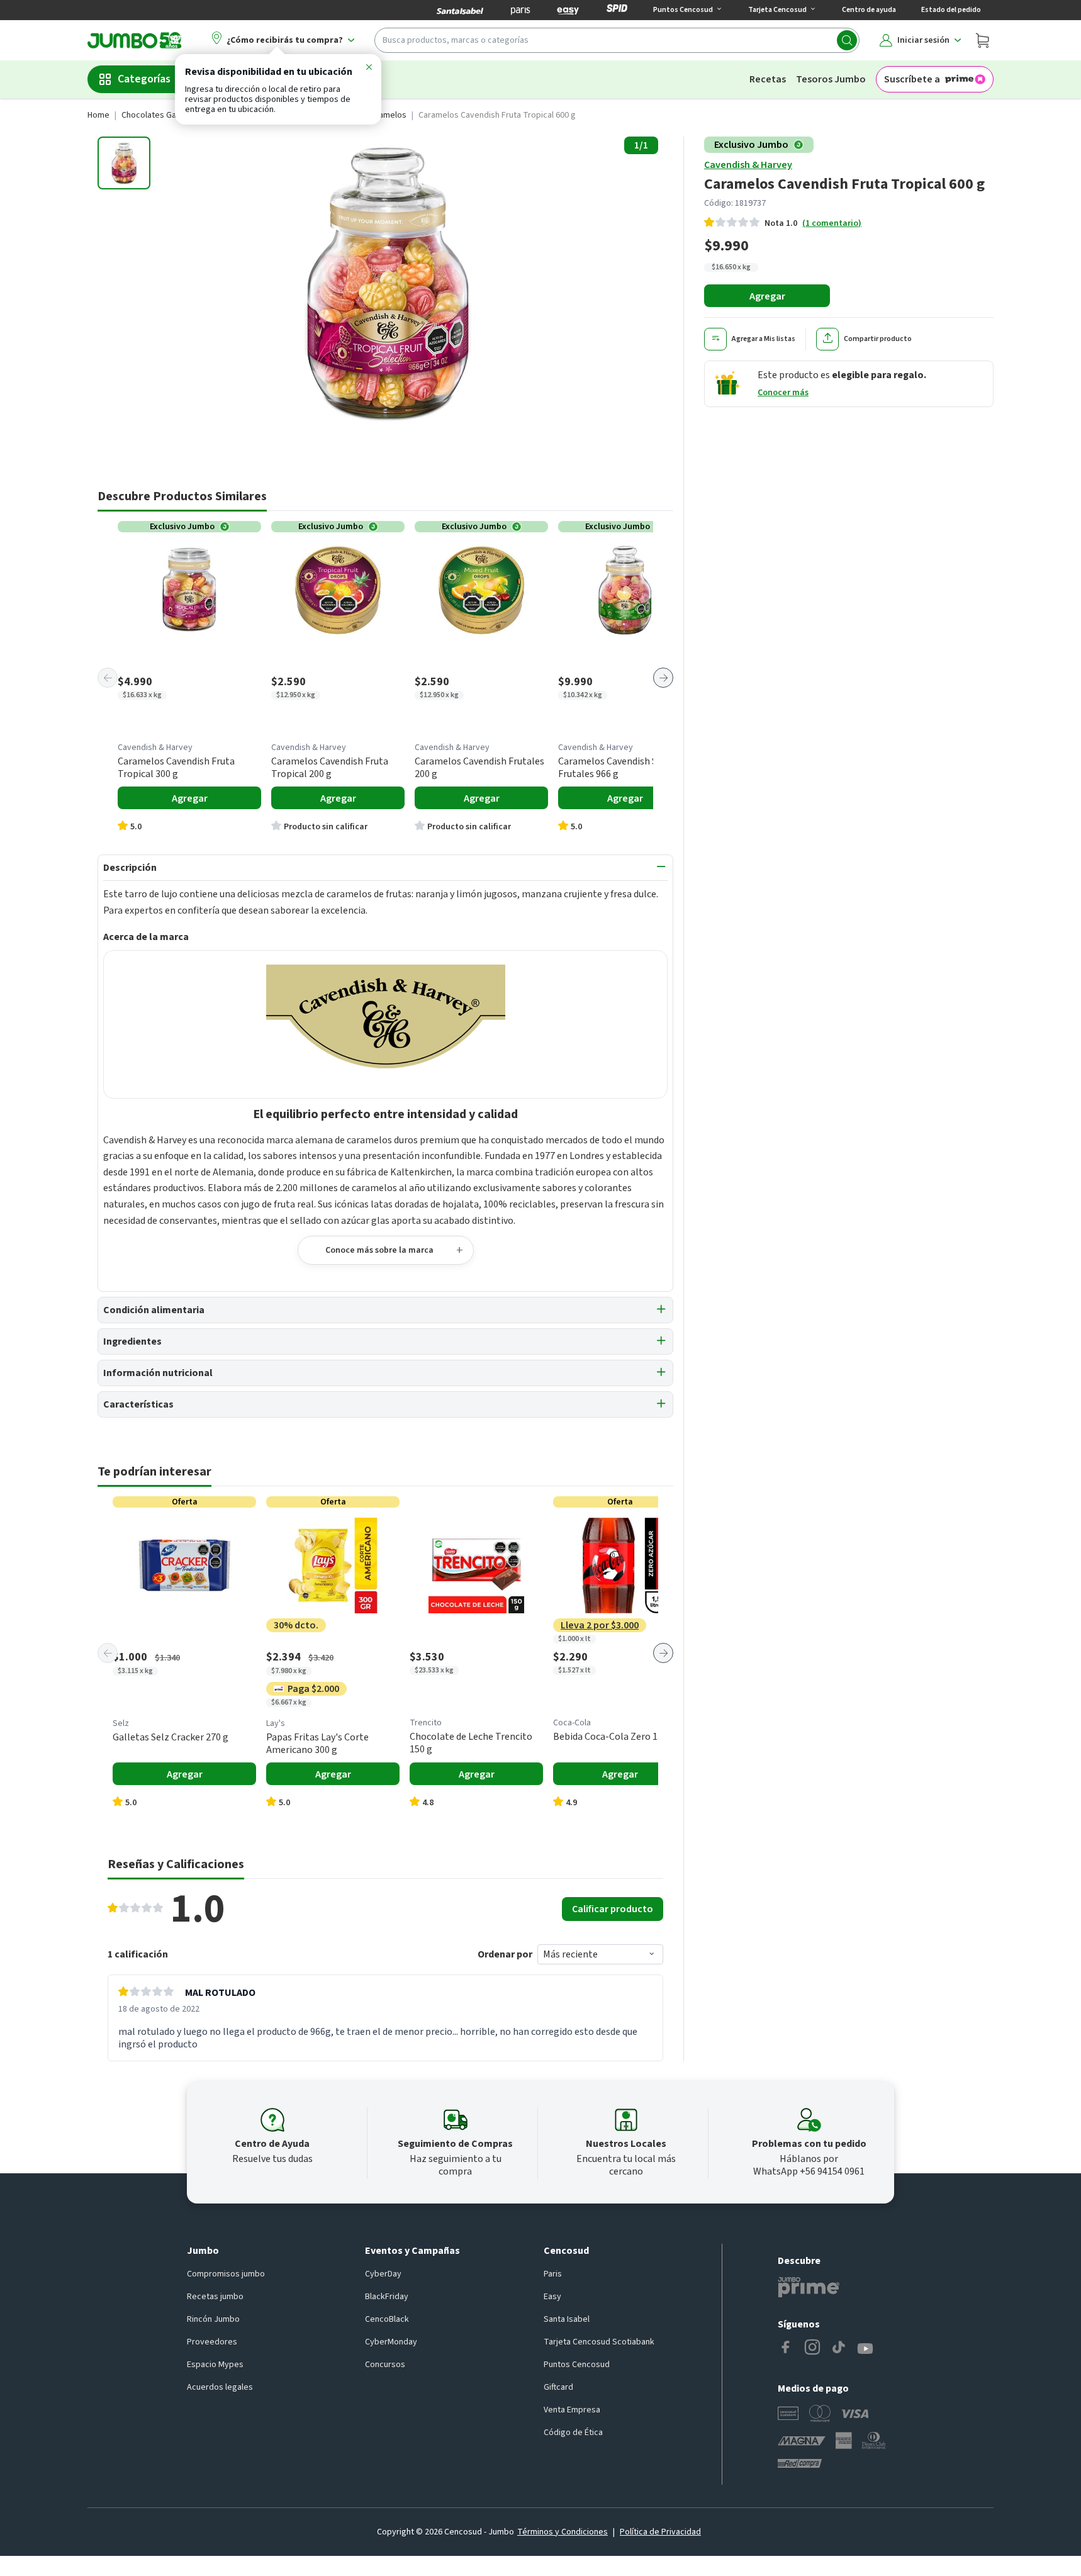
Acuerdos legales (220, 2387)
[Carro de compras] (982, 40)
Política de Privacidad (660, 2532)
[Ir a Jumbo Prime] (809, 2287)
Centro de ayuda (869, 10)
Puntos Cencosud (577, 2365)
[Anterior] (108, 678)
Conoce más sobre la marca (379, 1250)
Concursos (385, 2365)
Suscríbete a (912, 79)
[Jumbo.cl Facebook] (786, 2349)
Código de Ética (573, 2433)
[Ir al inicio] (135, 40)
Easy (552, 2297)
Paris (553, 2274)
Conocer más (783, 393)
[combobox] (617, 40)
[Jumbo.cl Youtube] (865, 2349)
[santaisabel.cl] (460, 10)
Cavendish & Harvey (748, 165)
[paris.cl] (520, 10)
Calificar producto (613, 1909)
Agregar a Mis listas (764, 339)
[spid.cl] (617, 10)
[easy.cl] (568, 10)
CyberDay (383, 2274)
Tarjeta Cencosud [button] (777, 10)
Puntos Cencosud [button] (683, 10)
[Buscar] (847, 40)
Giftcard (558, 2387)
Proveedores (212, 2342)
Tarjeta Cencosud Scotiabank (599, 2342)
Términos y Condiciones (563, 2532)
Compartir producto (878, 339)
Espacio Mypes (215, 2365)
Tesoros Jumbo (831, 79)
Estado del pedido (951, 10)
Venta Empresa (572, 2410)
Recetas (768, 79)
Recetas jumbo (215, 2297)
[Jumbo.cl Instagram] (812, 2349)
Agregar (767, 296)
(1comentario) (832, 223)
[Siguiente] (663, 678)
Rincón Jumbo (213, 2319)
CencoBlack (387, 2319)
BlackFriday (387, 2297)
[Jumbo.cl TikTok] (839, 2349)
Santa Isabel (567, 2319)
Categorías (144, 79)
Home (98, 115)
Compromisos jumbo (226, 2274)
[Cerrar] (369, 69)
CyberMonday (391, 2342)
